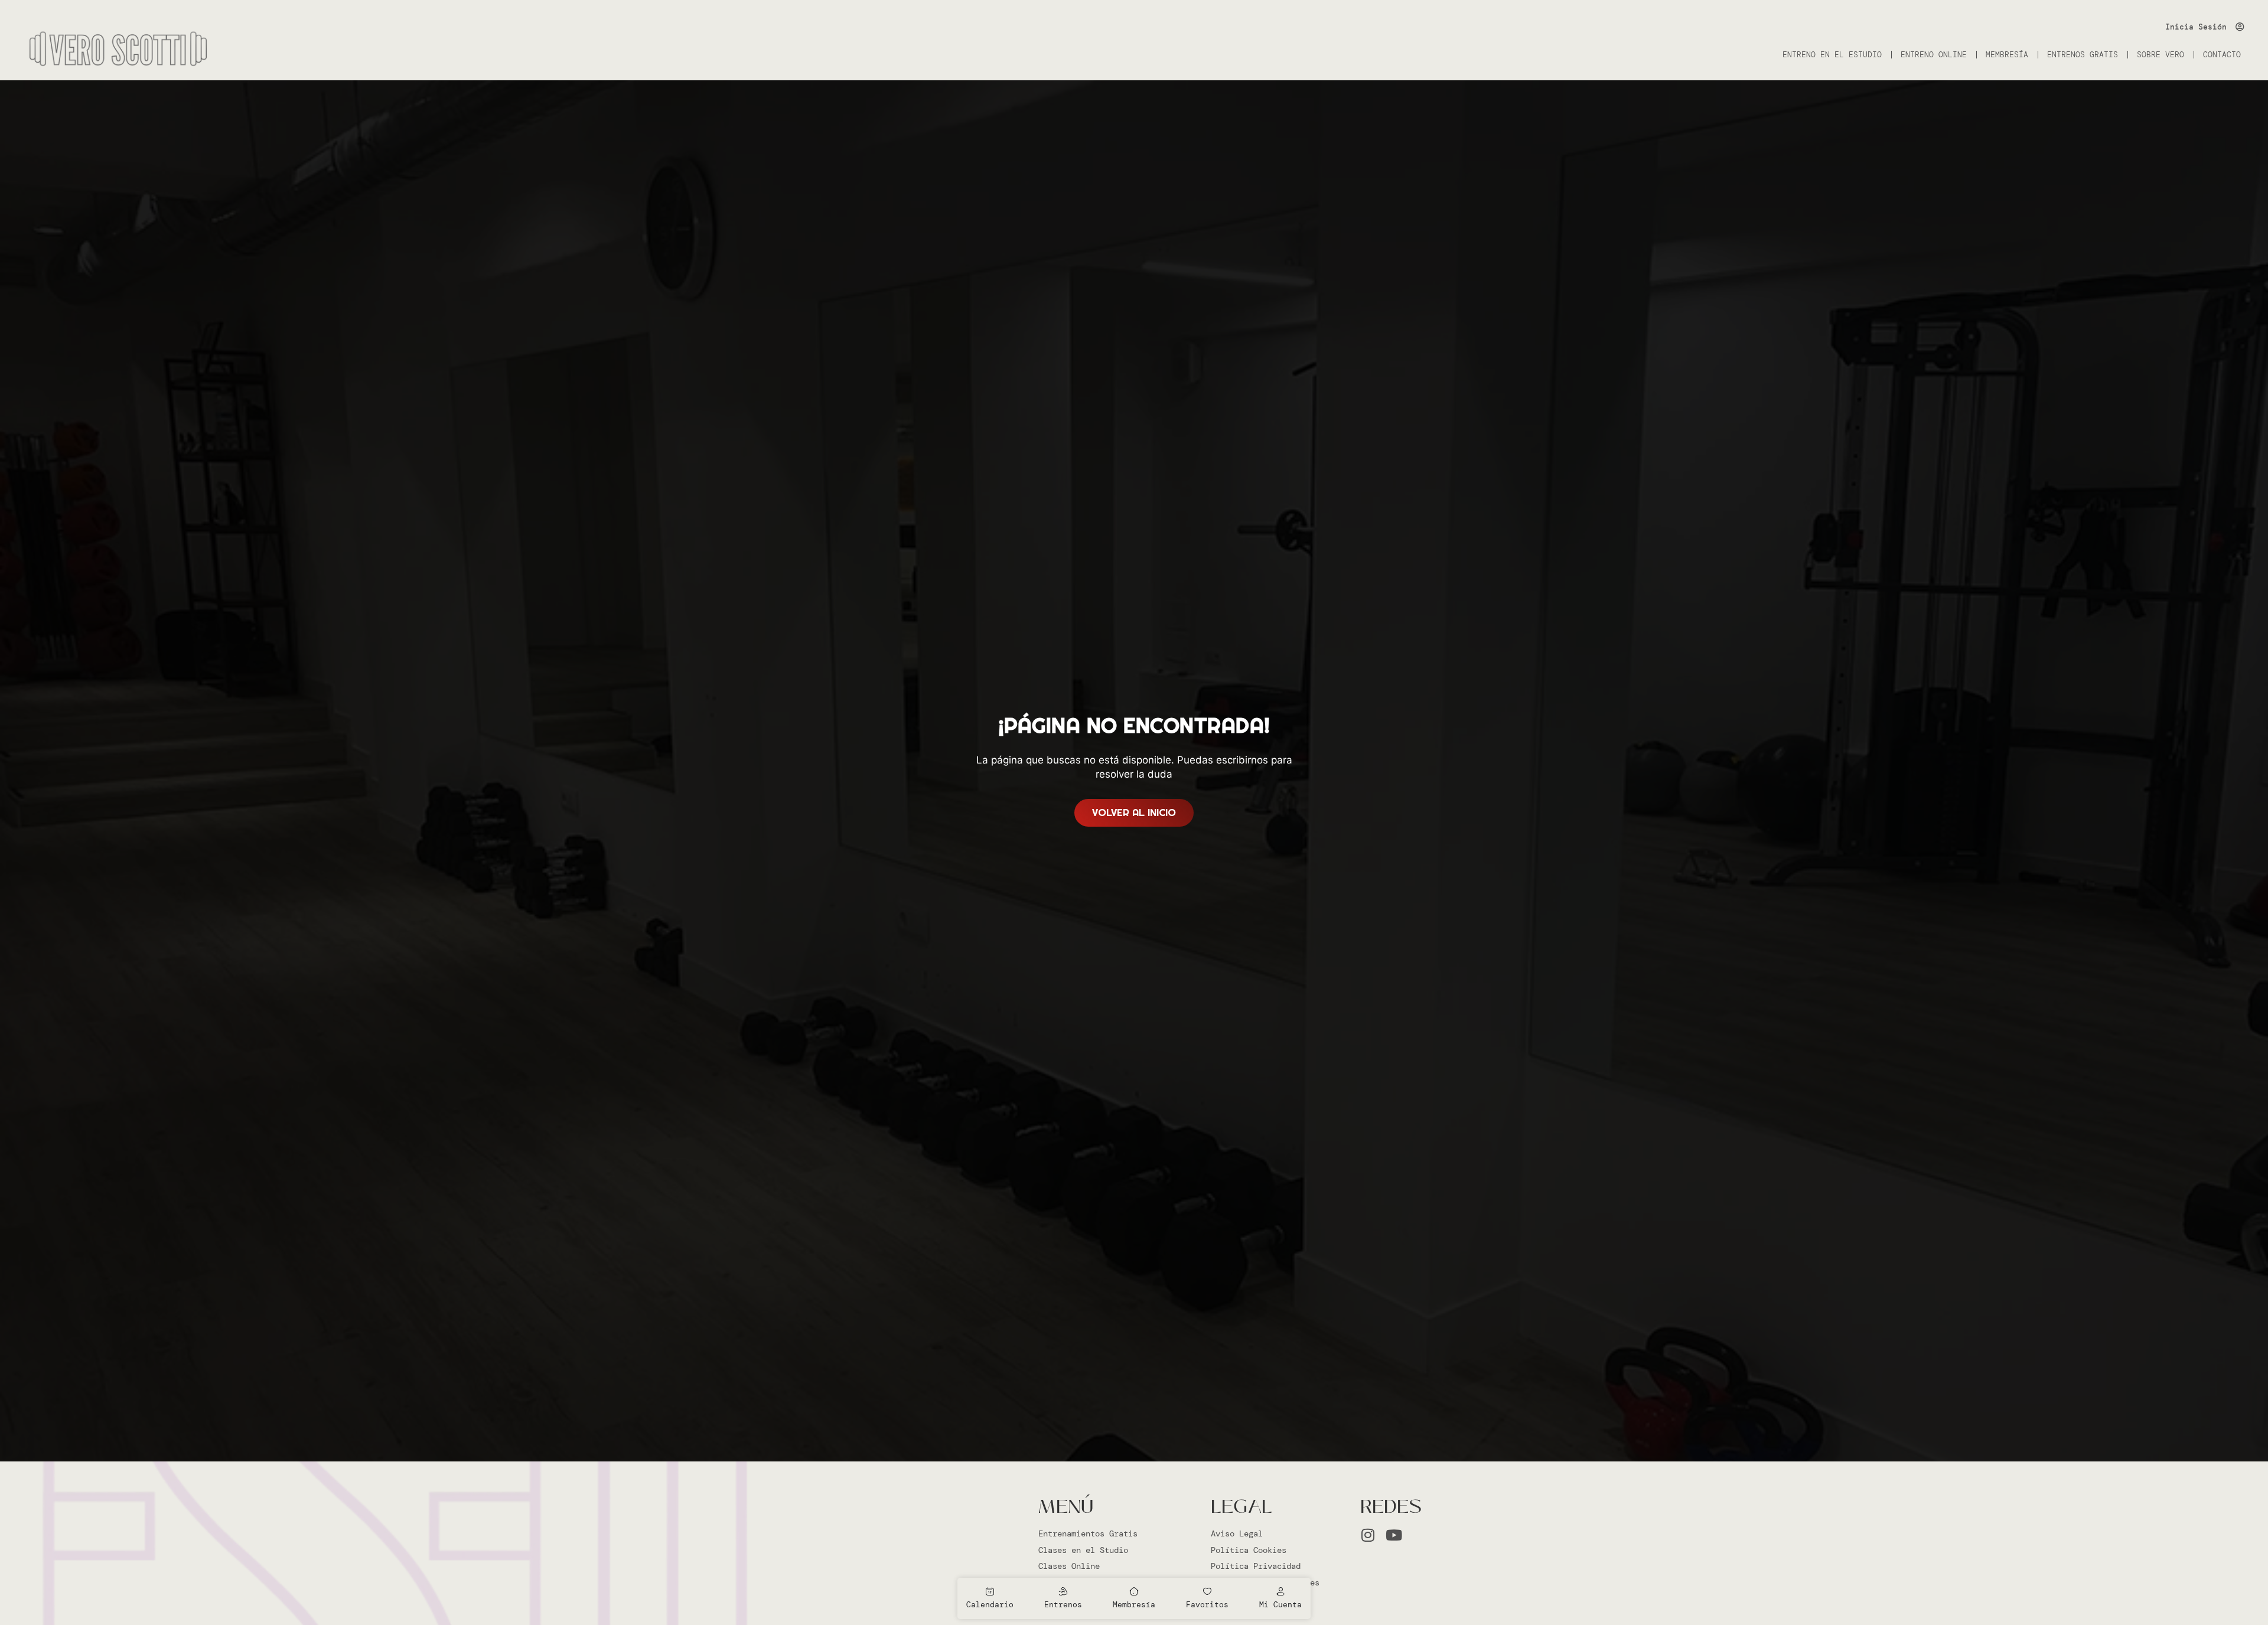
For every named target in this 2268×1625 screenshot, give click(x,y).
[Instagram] (1368, 1535)
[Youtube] (1394, 1535)
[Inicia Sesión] (2240, 27)
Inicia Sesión (2196, 27)
